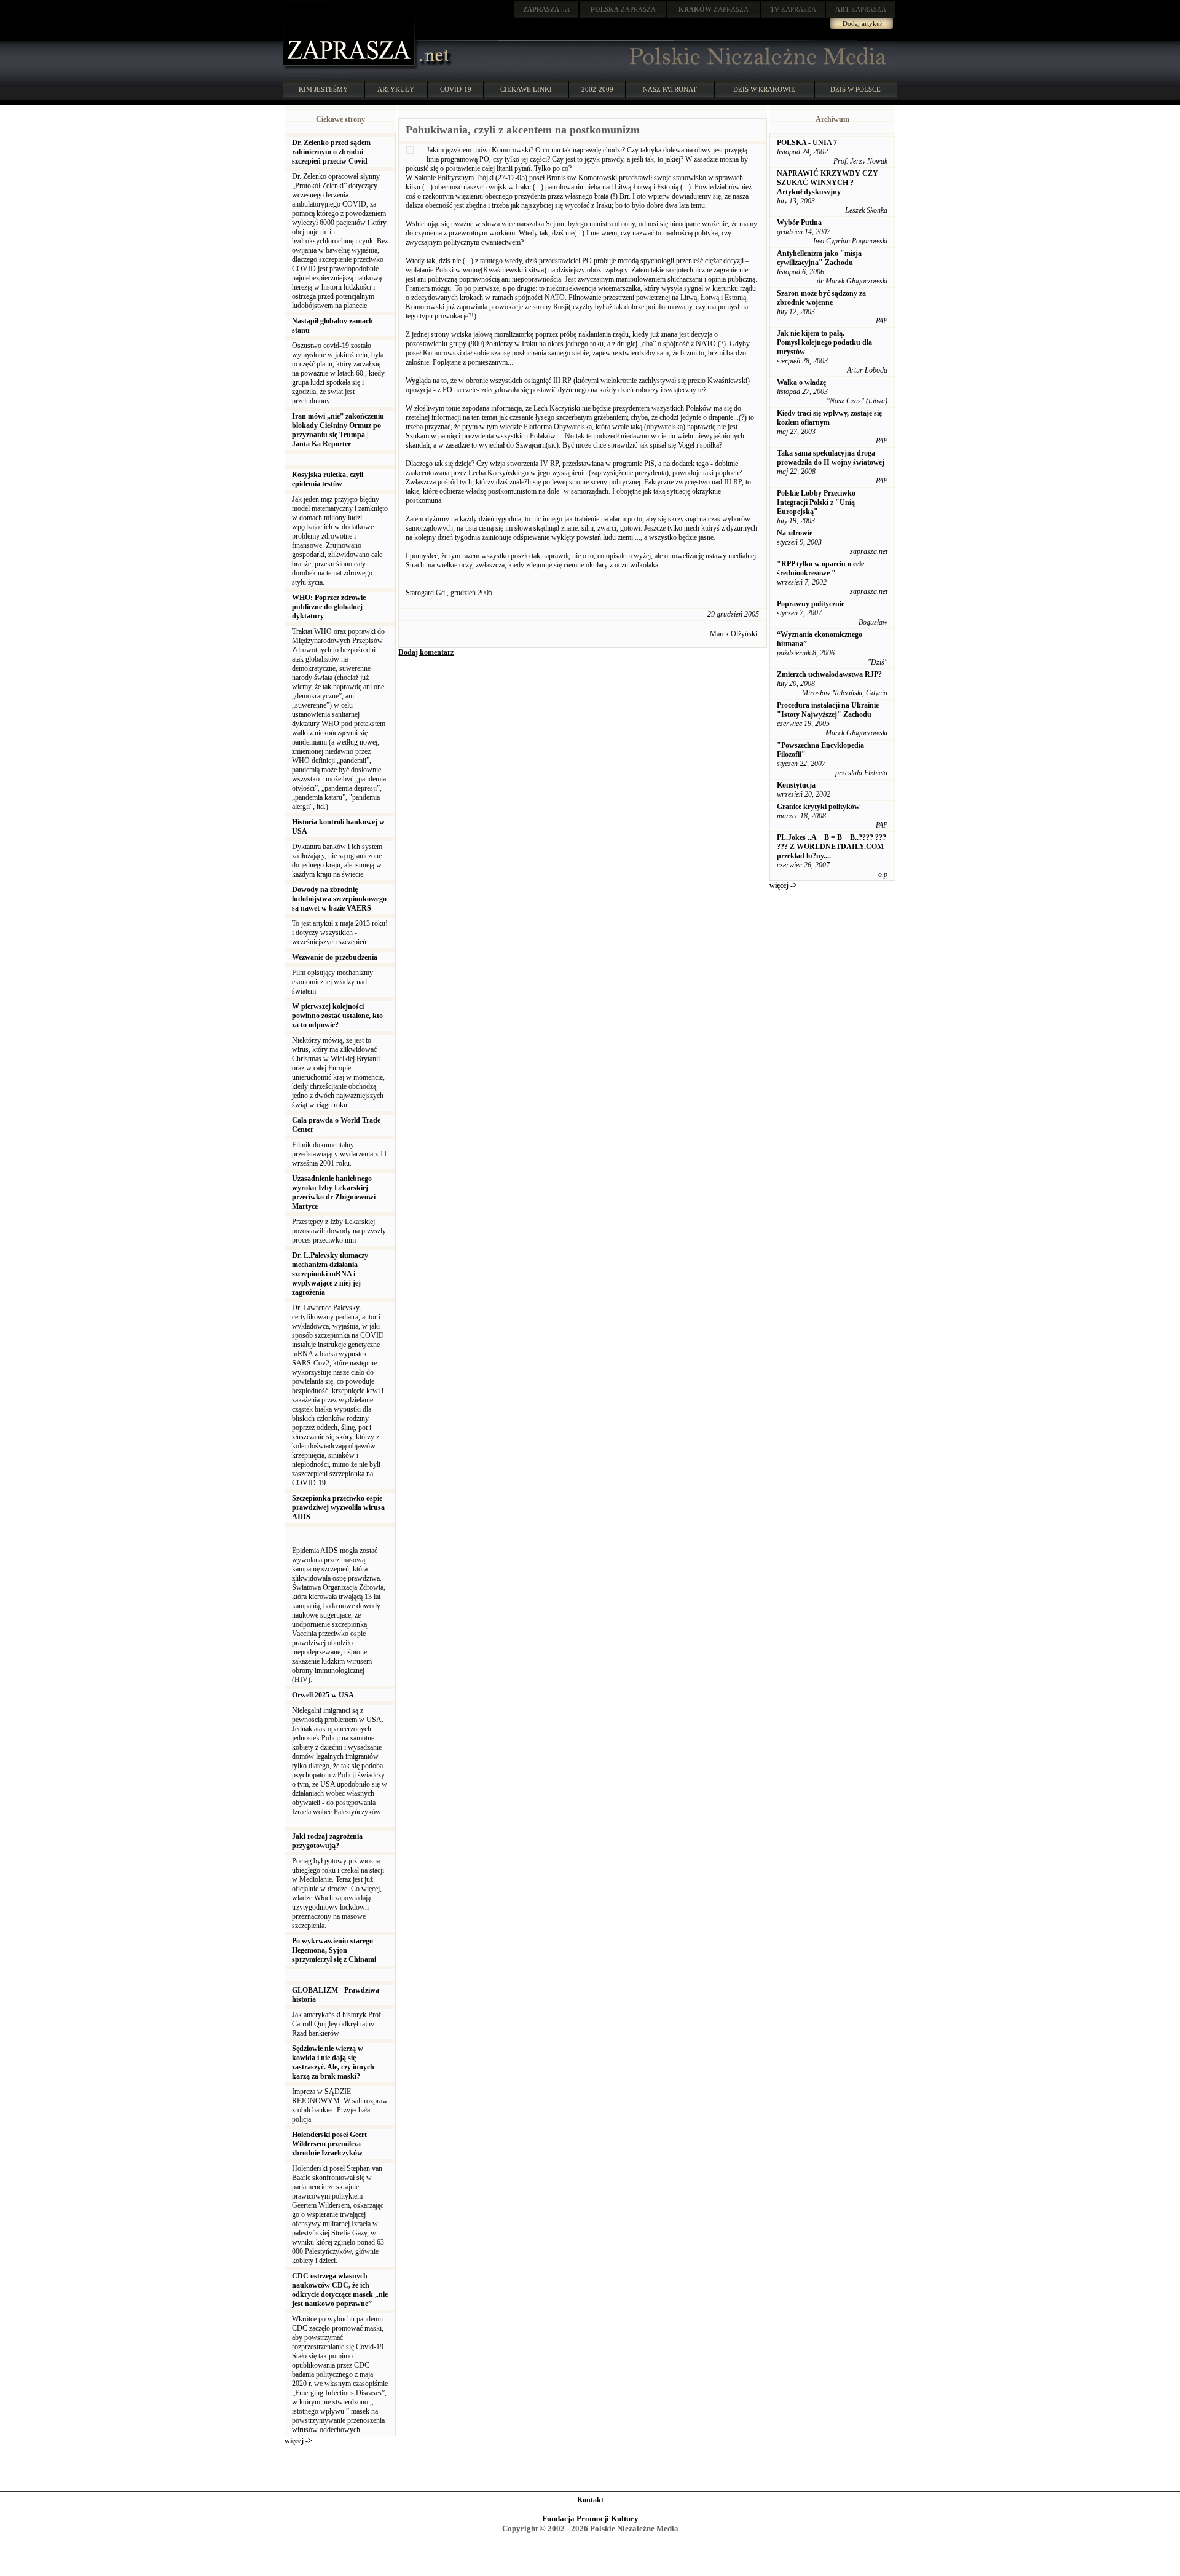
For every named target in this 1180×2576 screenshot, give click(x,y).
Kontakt (590, 2500)
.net (546, 9)
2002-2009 (597, 89)
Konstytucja (796, 785)
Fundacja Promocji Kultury (590, 2519)
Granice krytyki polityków (818, 807)
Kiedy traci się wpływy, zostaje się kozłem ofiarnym (829, 418)
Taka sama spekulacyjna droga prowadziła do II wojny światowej (831, 458)
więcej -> (298, 2441)
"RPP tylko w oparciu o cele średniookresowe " (820, 568)
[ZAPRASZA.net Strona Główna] (350, 68)
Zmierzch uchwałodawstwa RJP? (829, 674)
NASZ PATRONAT (670, 89)
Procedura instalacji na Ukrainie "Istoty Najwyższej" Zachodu (828, 710)
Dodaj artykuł (862, 23)
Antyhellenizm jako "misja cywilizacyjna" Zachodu (819, 258)
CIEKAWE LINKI (526, 89)
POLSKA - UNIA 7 (807, 143)
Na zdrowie (795, 533)
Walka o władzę (801, 382)
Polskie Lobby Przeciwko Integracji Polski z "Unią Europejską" (816, 502)
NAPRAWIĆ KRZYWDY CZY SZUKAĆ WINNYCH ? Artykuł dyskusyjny (828, 183)
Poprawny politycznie (811, 604)
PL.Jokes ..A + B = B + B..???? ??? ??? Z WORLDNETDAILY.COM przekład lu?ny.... (832, 847)
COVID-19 (456, 89)
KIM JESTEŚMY (323, 89)
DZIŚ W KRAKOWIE (764, 89)
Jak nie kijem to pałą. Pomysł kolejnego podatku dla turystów (824, 342)
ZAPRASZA (623, 9)
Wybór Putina (799, 223)
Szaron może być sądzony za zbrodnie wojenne (821, 298)
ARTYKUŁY (396, 89)
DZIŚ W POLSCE (855, 89)
